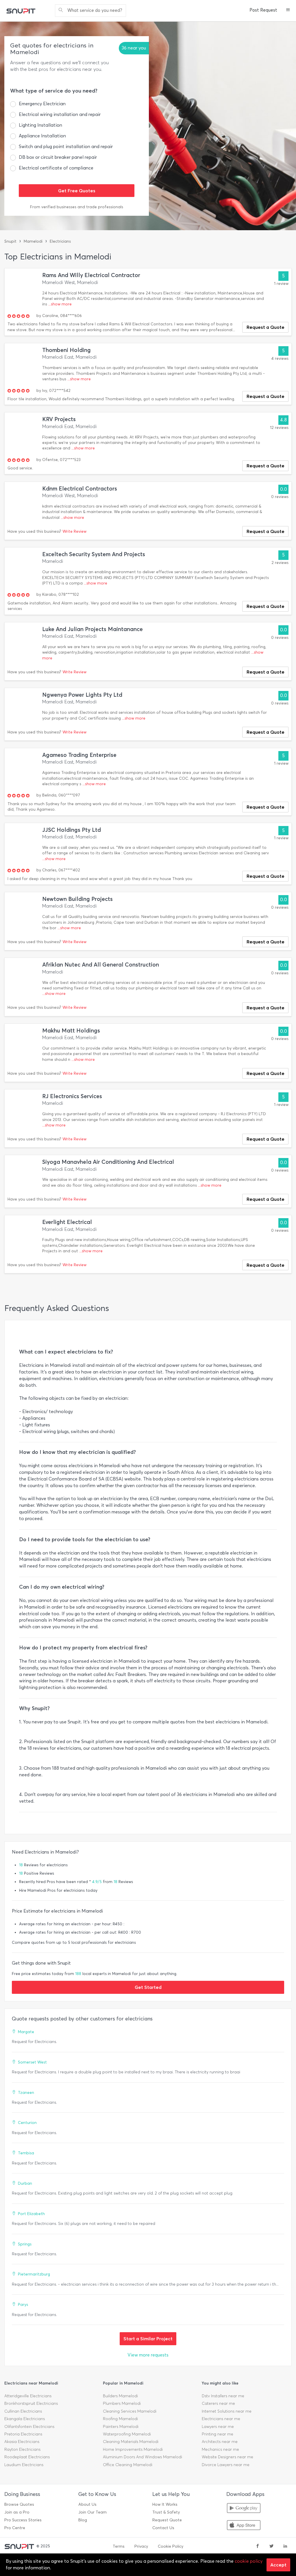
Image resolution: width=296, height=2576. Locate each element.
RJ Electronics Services (72, 1096)
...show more (60, 304)
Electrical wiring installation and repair (60, 114)
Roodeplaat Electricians (27, 2457)
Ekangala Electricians (25, 2419)
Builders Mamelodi (120, 2396)
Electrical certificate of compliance (56, 168)
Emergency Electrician (42, 104)
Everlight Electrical (67, 1222)
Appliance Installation (42, 136)
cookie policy (249, 2561)
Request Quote (167, 2520)
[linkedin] (285, 2547)
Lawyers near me (218, 2427)
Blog (83, 2520)
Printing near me (218, 2434)
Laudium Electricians (24, 2465)
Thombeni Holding (66, 350)
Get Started (148, 1987)
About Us (87, 2504)
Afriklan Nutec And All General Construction (101, 965)
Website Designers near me (227, 2457)
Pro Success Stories (23, 2520)
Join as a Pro (17, 2512)
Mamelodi (33, 241)
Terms (119, 2546)
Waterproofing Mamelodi (127, 2434)
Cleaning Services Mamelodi (130, 2411)
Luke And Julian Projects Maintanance (92, 629)
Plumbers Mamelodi (122, 2403)
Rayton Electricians (22, 2449)
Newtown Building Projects (77, 899)
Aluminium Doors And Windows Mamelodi (143, 2457)
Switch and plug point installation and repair (66, 146)
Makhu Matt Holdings (71, 1031)
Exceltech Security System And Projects (94, 554)
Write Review (74, 531)
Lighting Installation (40, 125)
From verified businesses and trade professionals (77, 207)
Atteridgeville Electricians (28, 2396)
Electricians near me (221, 2419)
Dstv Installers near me (223, 2396)
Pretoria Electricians (23, 2434)
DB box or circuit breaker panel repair (58, 157)
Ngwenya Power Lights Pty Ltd (82, 695)
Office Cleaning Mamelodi (128, 2465)
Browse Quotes (19, 2504)
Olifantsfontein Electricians (29, 2427)
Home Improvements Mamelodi (133, 2449)
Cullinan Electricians (23, 2411)
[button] (288, 10)
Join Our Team (92, 2512)
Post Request (263, 10)
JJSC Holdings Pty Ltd (72, 830)
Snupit (10, 241)
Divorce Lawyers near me (226, 2465)
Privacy (141, 2546)
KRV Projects (59, 419)
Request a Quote (266, 327)
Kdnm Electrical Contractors (80, 489)
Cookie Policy (171, 2546)
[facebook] (258, 2547)
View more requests (148, 2355)
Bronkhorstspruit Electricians (31, 2403)
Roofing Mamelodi (120, 2419)
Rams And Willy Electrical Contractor (91, 275)
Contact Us (163, 2528)
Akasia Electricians (22, 2442)
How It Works (165, 2504)
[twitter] (271, 2547)
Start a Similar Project (148, 2339)
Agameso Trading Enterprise (79, 755)
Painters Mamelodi (121, 2427)
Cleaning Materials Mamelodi (131, 2442)
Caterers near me (218, 2403)
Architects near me (220, 2442)
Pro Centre (15, 2528)
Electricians (60, 241)
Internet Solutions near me (227, 2411)
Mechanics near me (220, 2449)
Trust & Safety (166, 2512)
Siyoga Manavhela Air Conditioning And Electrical (108, 1162)
